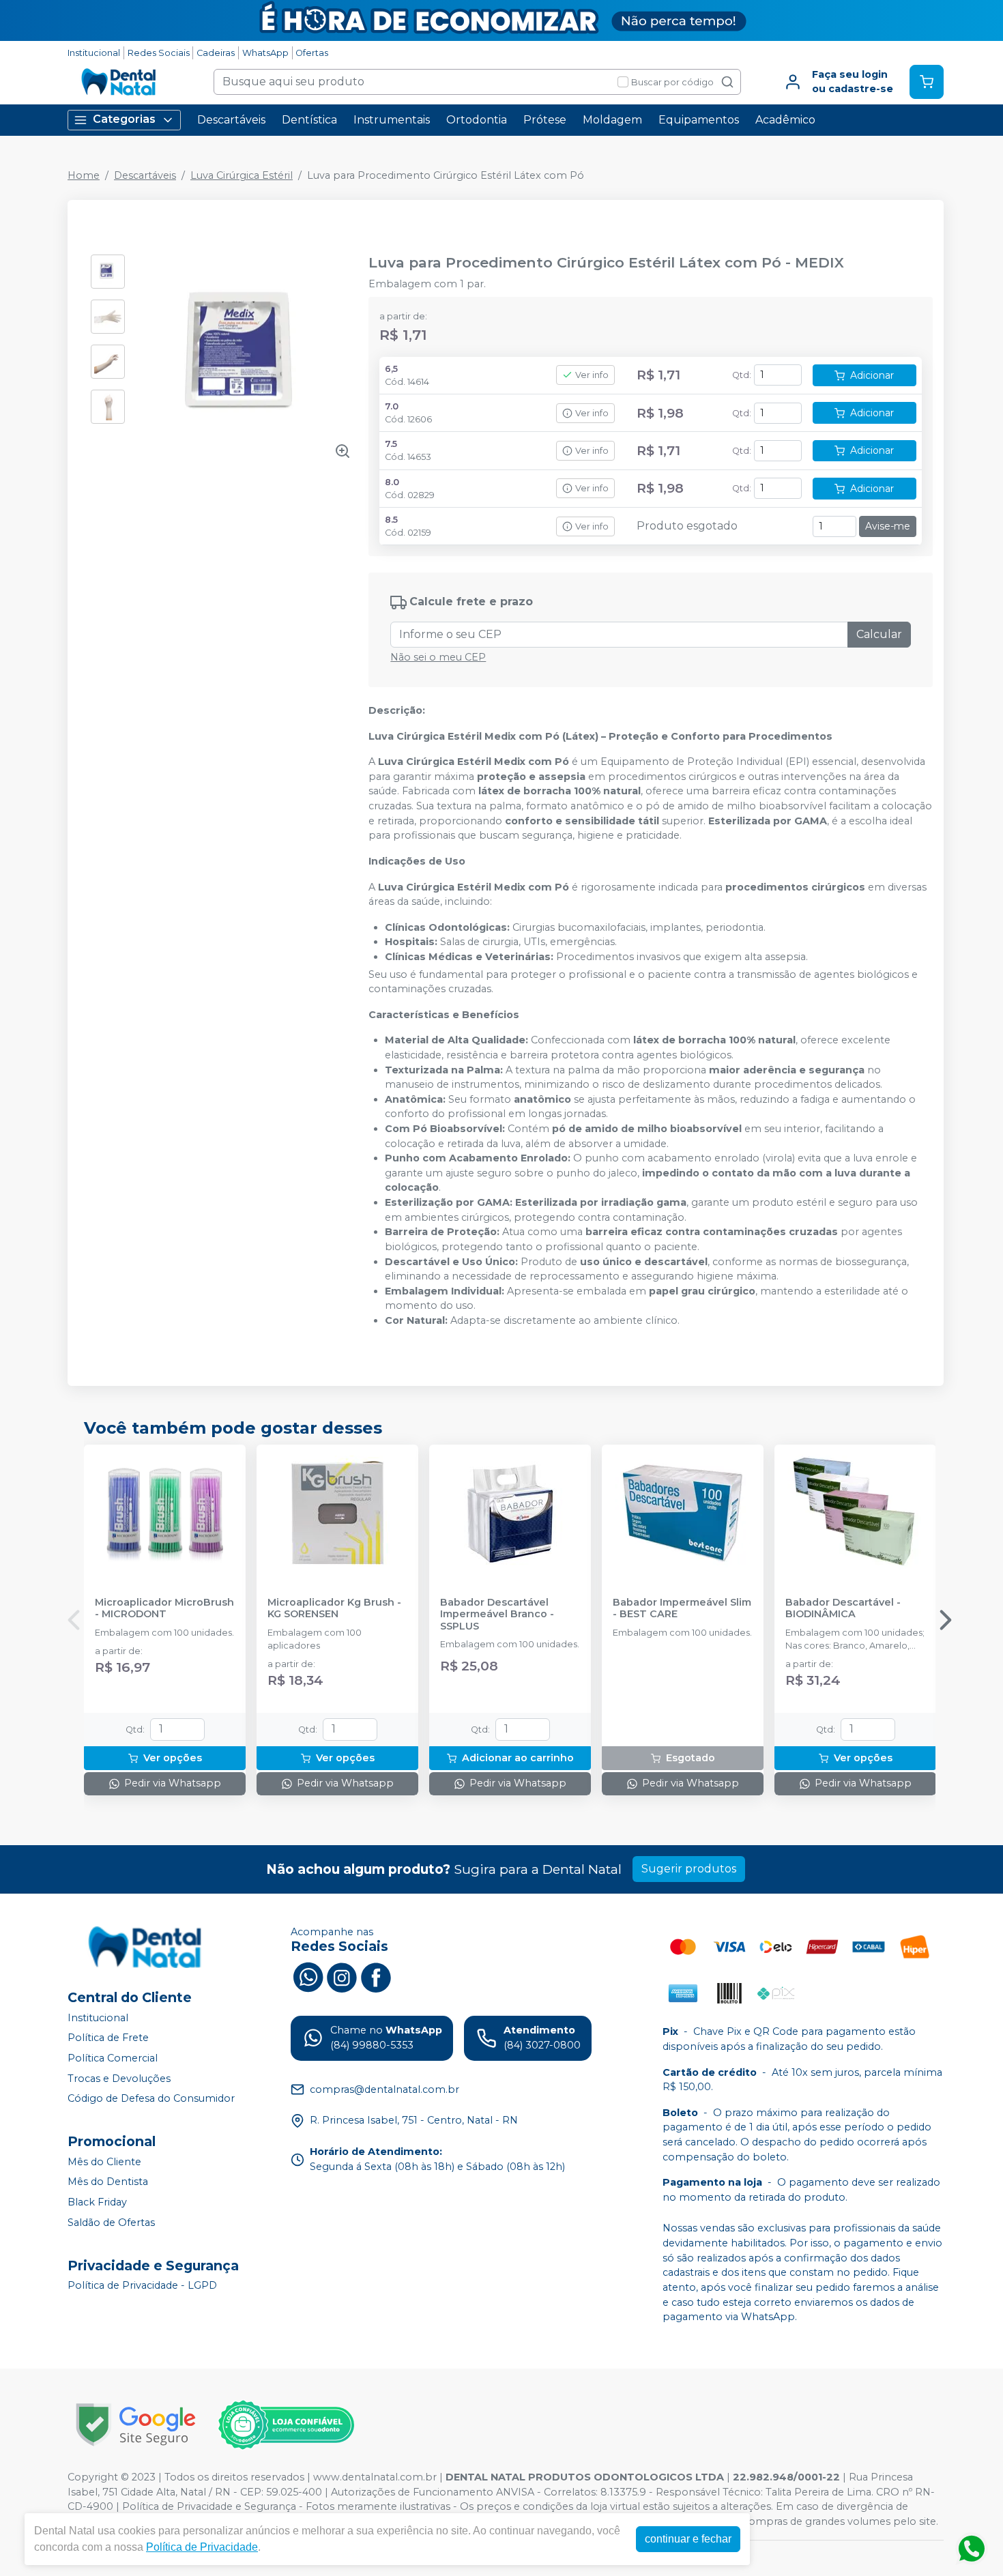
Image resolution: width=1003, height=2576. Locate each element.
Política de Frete (108, 2038)
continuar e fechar (688, 2539)
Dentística (309, 120)
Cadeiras (216, 53)
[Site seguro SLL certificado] (136, 2425)
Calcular (879, 634)
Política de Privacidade (202, 2547)
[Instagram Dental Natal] (342, 1976)
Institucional (94, 53)
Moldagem (612, 120)
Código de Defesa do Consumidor (151, 2098)
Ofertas (312, 53)
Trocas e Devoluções (119, 2079)
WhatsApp (265, 53)
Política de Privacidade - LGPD (142, 2286)
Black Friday (97, 2202)
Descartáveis (231, 120)
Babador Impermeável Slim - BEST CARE (682, 1608)
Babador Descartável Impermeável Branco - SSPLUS (497, 1615)
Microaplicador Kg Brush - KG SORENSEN (334, 1608)
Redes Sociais (159, 53)
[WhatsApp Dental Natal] (308, 1976)
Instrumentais (392, 120)
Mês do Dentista (108, 2182)
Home (84, 175)
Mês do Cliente (104, 2162)
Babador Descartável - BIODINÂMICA (843, 1608)
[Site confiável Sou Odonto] (286, 2425)
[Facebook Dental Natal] (376, 1976)
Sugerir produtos (689, 1869)
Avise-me (888, 526)
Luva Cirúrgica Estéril (242, 175)
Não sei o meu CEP (438, 657)
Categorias (124, 119)
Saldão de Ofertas (111, 2223)
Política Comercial (113, 2058)
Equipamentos (699, 120)
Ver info (592, 375)
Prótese (545, 120)
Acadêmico (785, 120)
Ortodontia (477, 120)
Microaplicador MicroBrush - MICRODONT (164, 1608)
